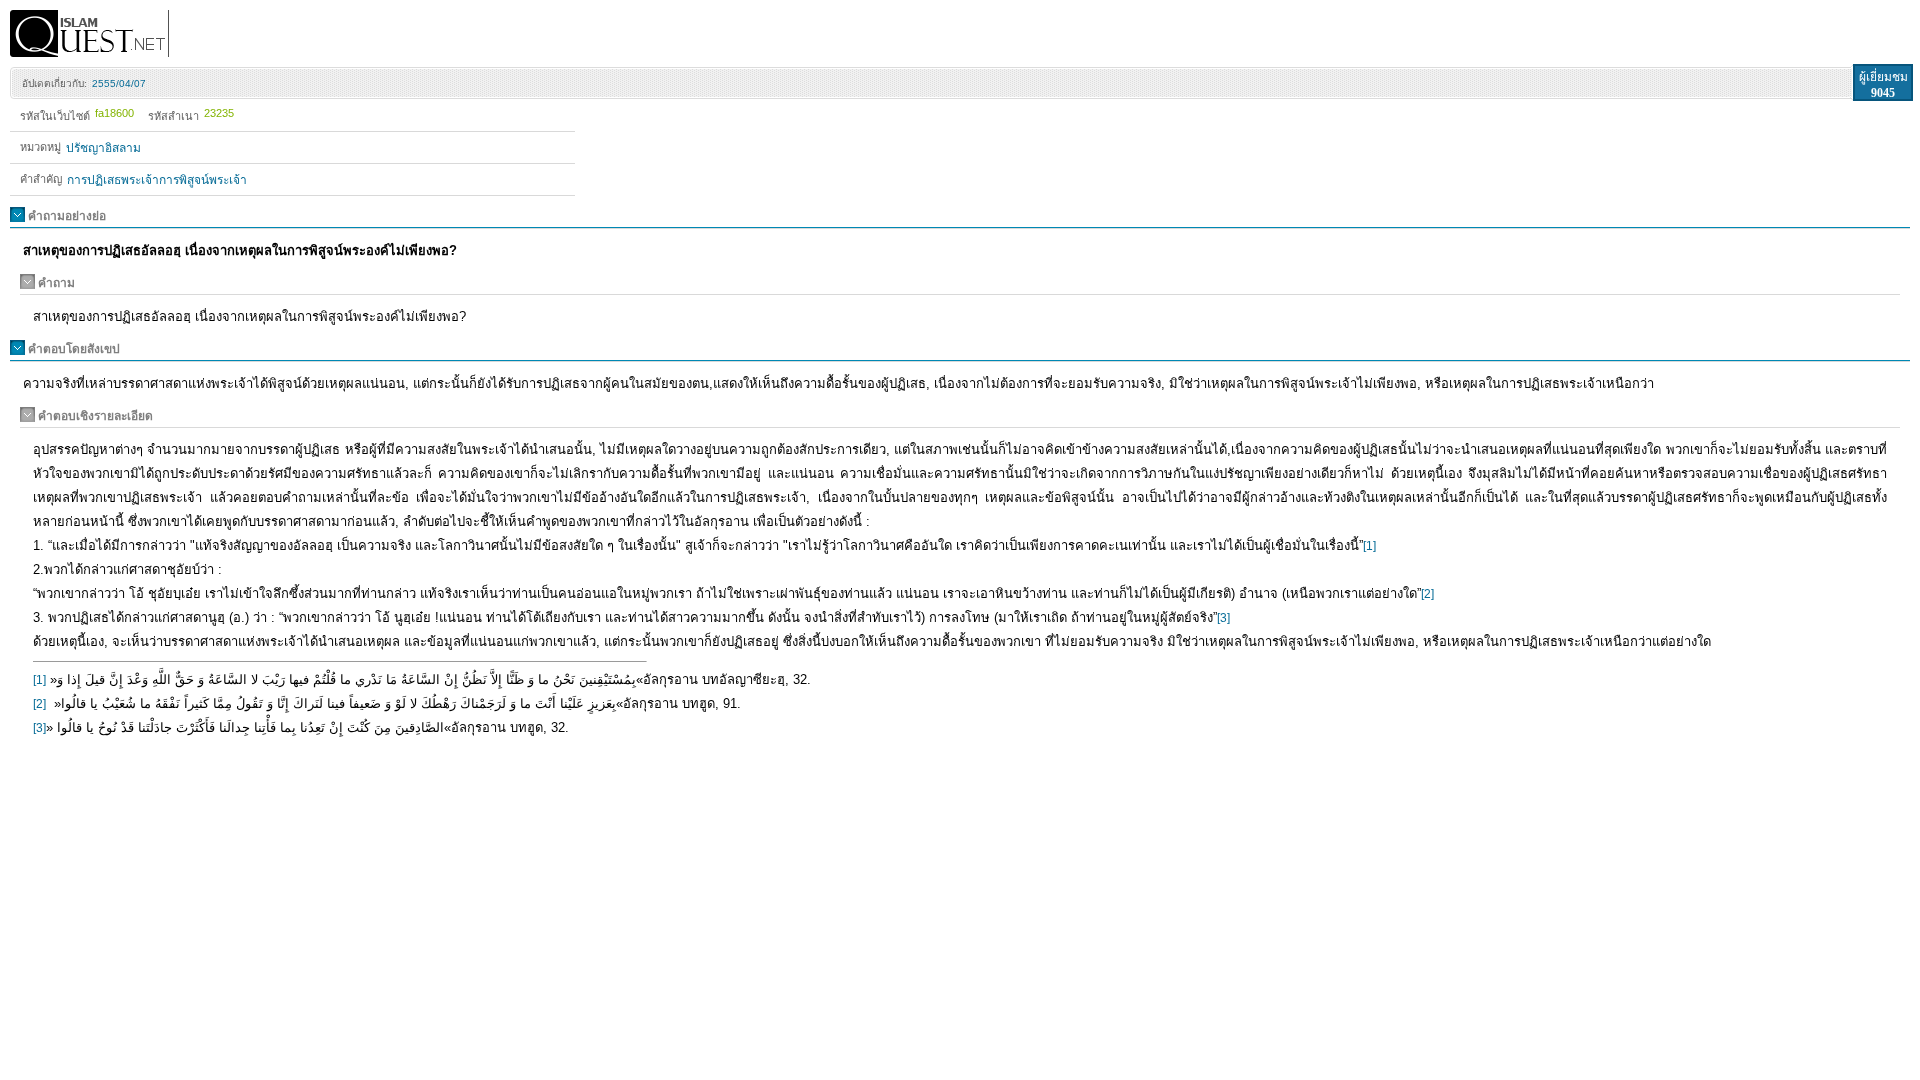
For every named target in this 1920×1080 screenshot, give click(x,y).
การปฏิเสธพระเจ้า (113, 180)
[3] (1223, 618)
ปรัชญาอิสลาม (103, 148)
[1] (1369, 546)
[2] (1427, 594)
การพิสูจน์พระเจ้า (203, 180)
